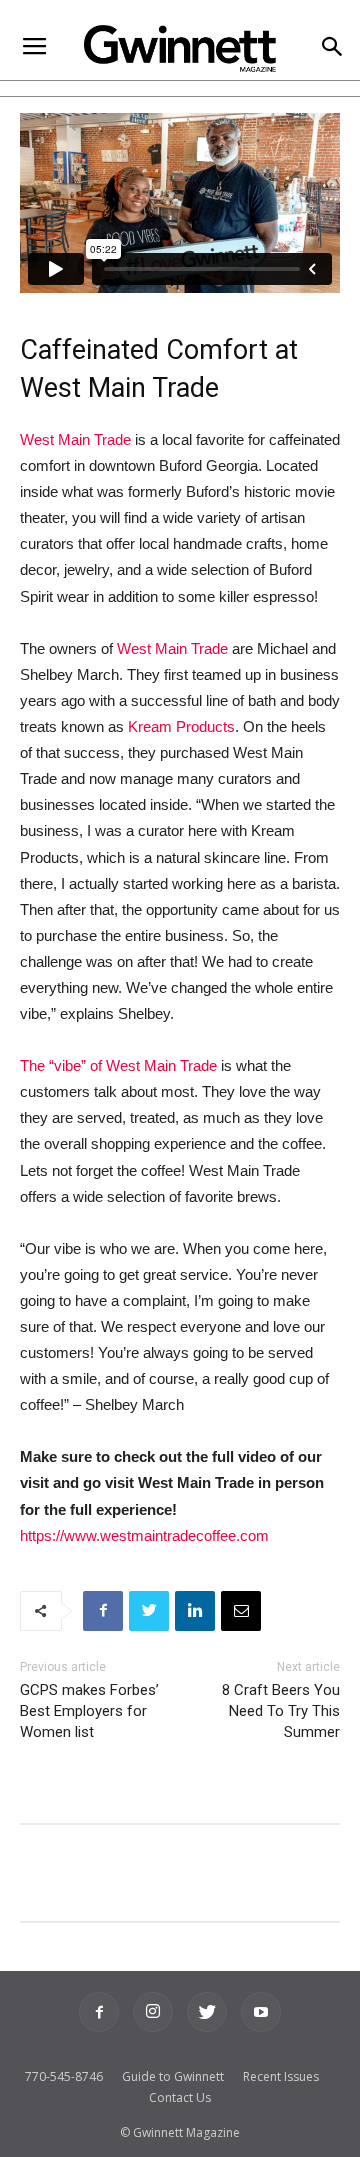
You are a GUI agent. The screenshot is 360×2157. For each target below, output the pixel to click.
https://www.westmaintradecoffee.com (144, 1535)
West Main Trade (75, 439)
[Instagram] (153, 2012)
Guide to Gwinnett (173, 2076)
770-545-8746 (64, 2076)
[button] (331, 48)
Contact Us (180, 2097)
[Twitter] (207, 2012)
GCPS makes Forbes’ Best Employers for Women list (89, 1711)
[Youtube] (261, 2012)
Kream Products (181, 726)
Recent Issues (281, 2076)
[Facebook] (99, 2012)
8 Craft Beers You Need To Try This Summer (281, 1711)
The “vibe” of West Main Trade (118, 1065)
